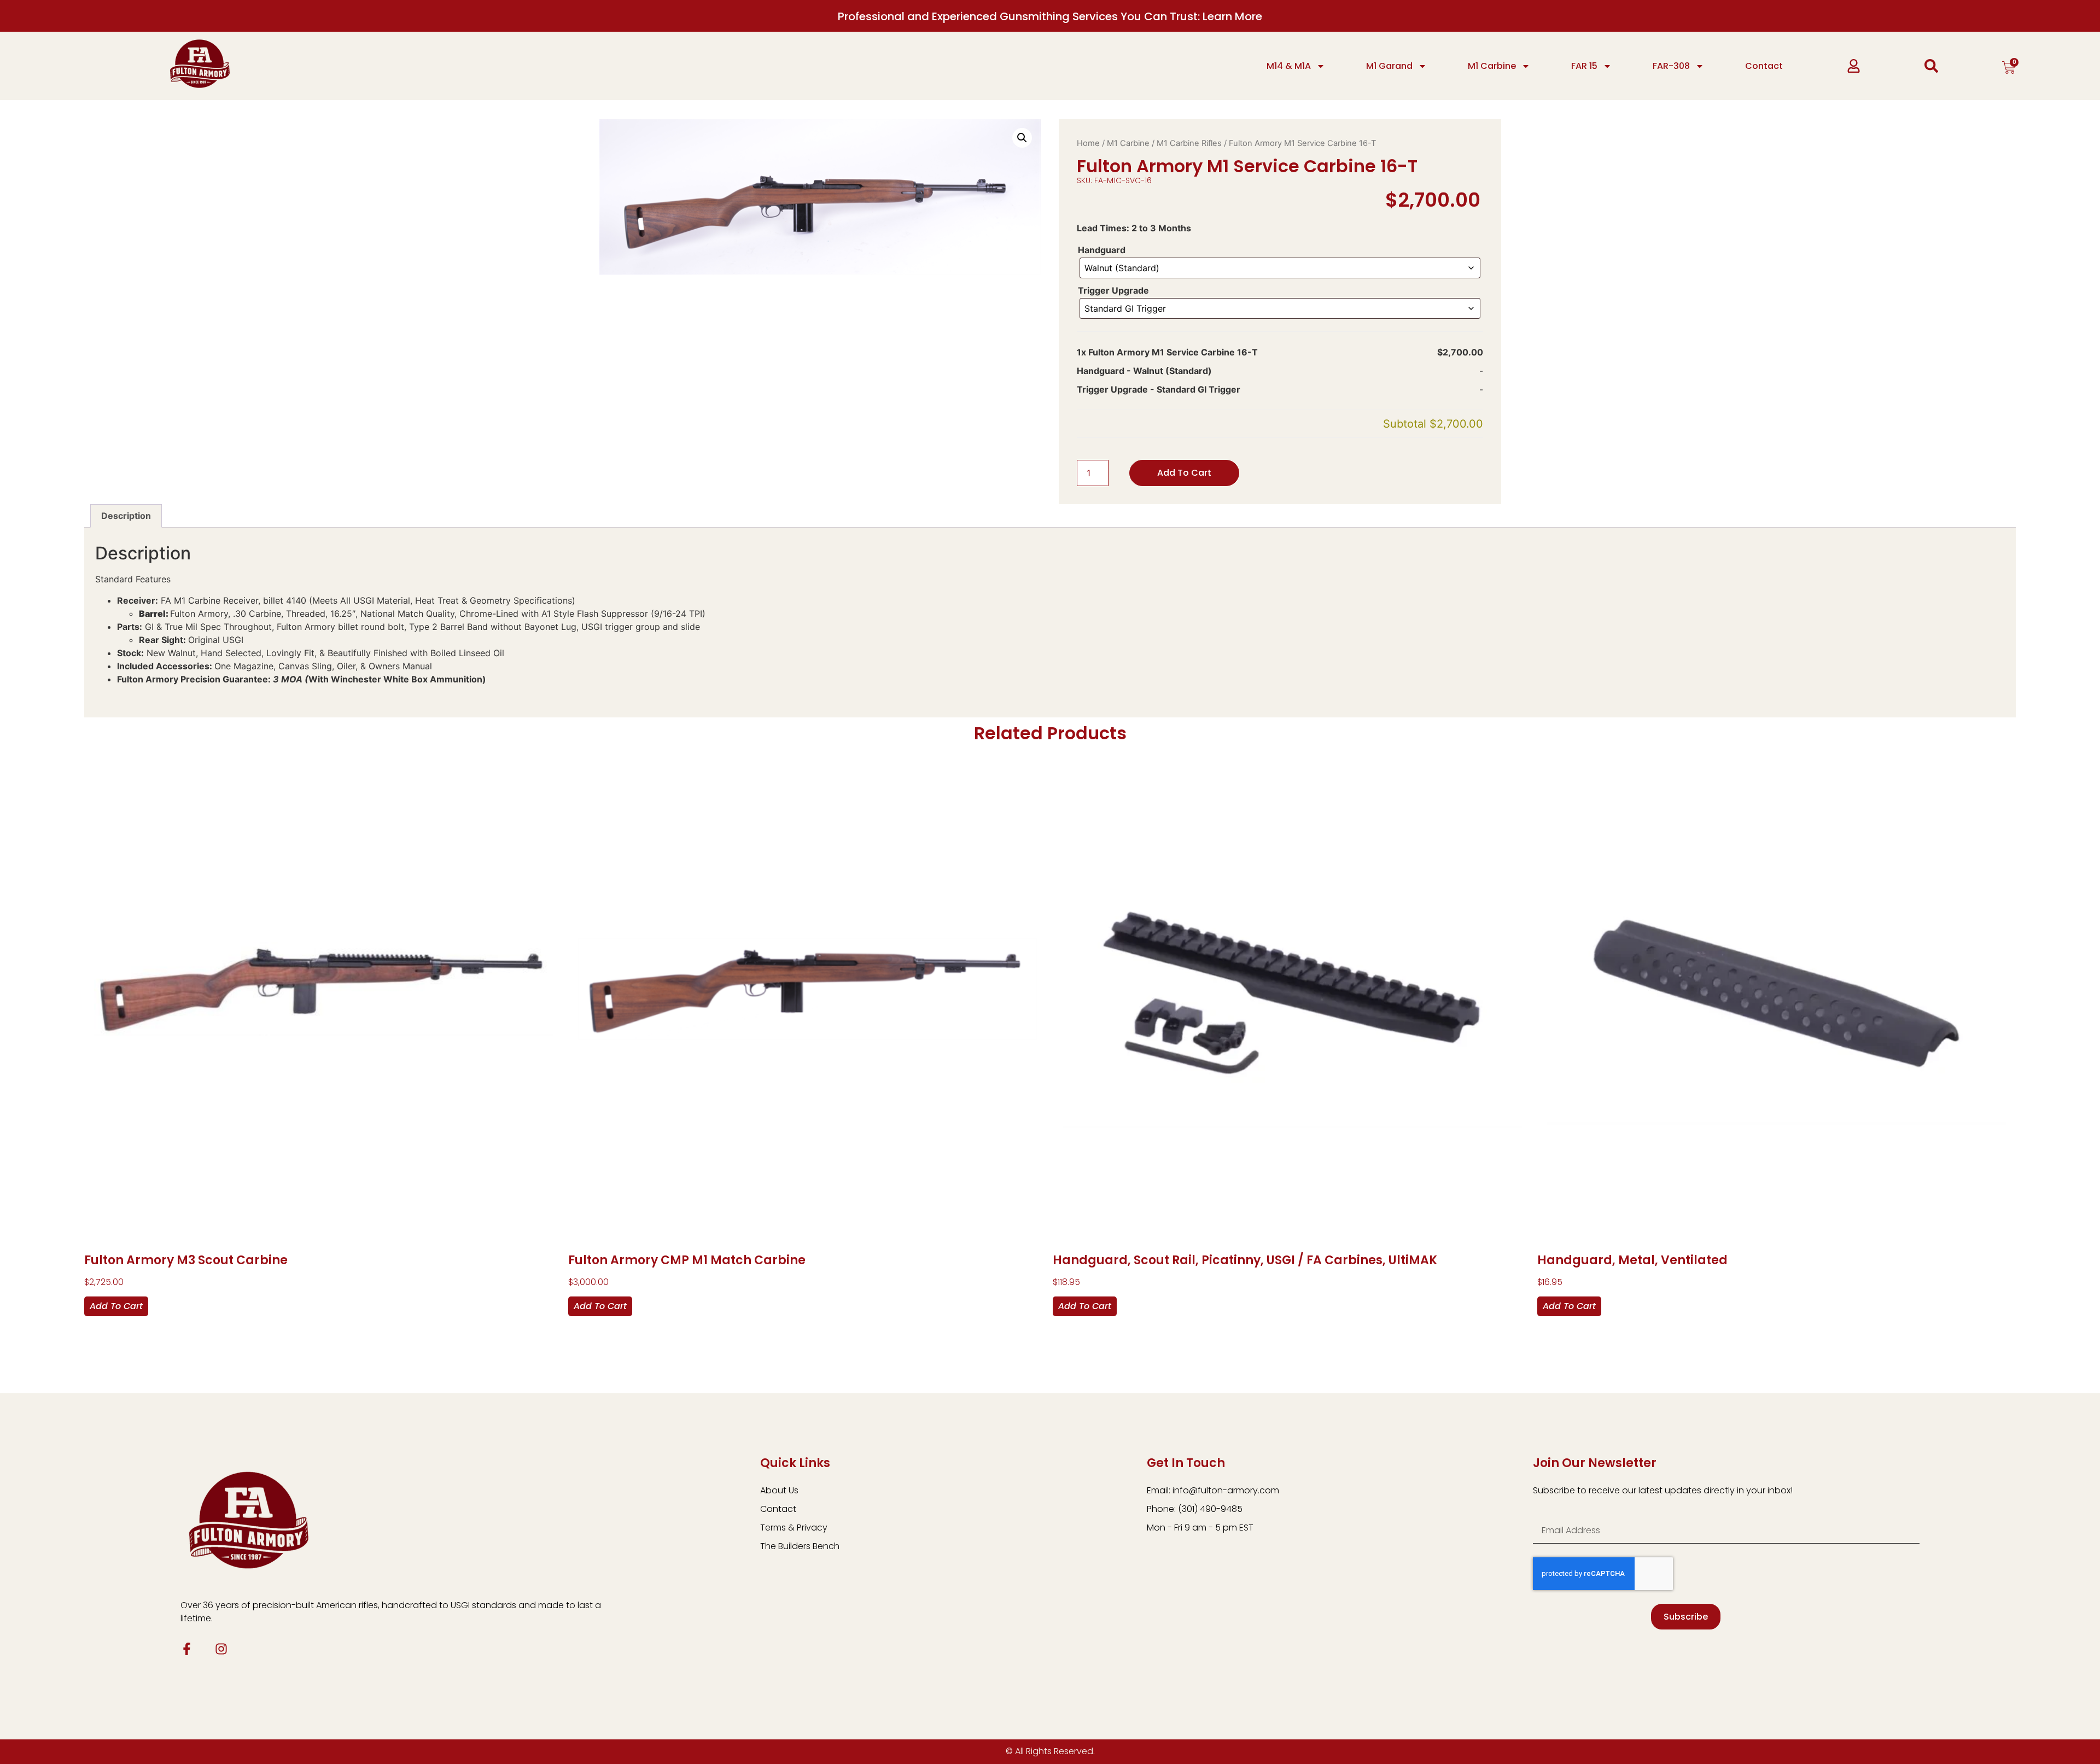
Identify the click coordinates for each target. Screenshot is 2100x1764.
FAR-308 (1671, 66)
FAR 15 (1584, 66)
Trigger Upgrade (1113, 290)
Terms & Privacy (794, 1528)
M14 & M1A (1289, 66)
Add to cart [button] (116, 1306)
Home (1088, 143)
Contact (1764, 66)
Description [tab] (126, 516)
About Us (779, 1490)
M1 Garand (1389, 66)
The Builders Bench (800, 1546)
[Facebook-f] (187, 1649)
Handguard (1102, 250)
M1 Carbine (1492, 66)
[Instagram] (221, 1649)
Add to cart (1184, 473)
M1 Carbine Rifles (1189, 143)
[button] (1022, 138)
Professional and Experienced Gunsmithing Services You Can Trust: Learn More (1050, 16)
